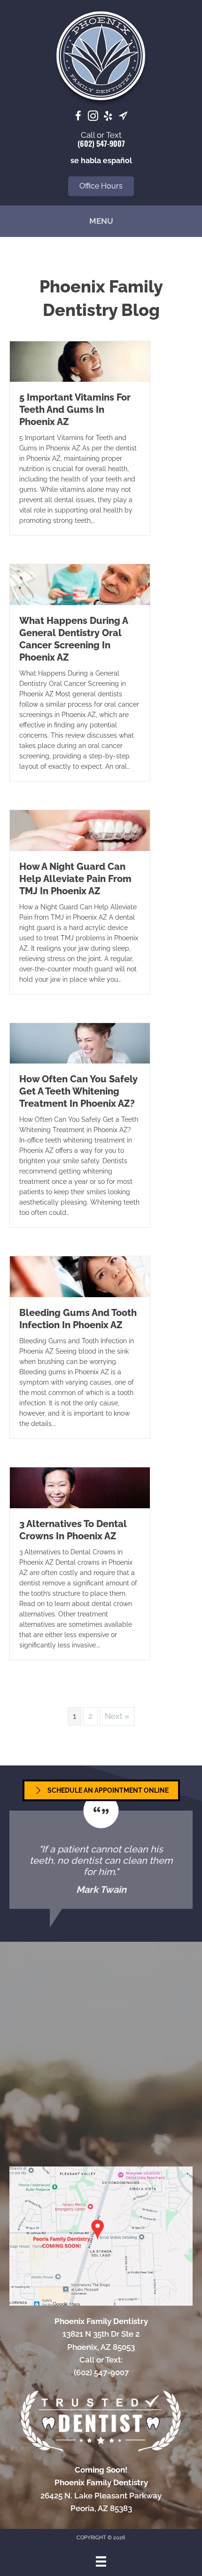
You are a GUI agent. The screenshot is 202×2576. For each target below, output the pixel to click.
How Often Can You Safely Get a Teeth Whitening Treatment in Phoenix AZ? (78, 1091)
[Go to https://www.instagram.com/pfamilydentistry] (93, 117)
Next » (117, 1716)
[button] (101, 186)
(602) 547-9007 (101, 143)
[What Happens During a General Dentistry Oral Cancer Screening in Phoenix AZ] (80, 584)
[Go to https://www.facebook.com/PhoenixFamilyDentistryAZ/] (78, 117)
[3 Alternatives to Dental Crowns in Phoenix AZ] (80, 1487)
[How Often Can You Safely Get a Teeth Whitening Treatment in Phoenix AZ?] (80, 1042)
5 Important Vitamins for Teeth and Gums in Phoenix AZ (75, 410)
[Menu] (101, 2561)
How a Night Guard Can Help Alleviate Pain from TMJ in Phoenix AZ (75, 879)
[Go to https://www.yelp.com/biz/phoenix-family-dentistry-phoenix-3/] (108, 117)
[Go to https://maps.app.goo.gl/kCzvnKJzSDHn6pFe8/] (123, 117)
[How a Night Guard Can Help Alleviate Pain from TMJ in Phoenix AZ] (80, 830)
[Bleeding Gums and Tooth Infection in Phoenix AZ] (80, 1276)
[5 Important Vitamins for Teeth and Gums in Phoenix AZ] (80, 361)
